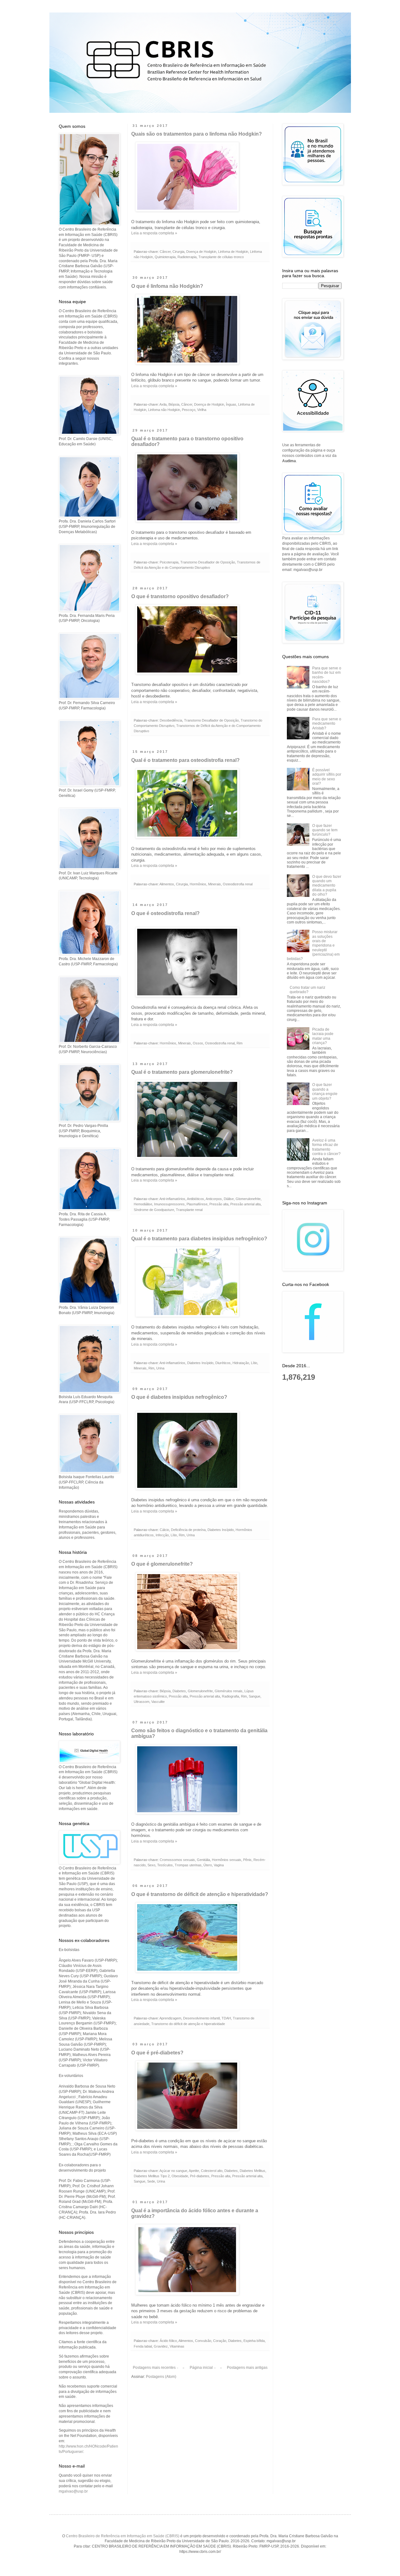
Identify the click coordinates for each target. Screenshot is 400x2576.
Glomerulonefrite (248, 1199)
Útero (208, 1865)
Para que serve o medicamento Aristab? (327, 724)
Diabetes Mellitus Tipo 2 (152, 2176)
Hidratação (241, 1363)
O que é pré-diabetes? (157, 2053)
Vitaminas (177, 2346)
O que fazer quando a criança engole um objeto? (325, 1091)
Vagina (219, 1865)
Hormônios (198, 884)
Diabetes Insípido (200, 1363)
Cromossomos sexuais (177, 1860)
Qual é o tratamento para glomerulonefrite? (182, 1072)
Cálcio (164, 1530)
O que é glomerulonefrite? (162, 1564)
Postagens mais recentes (154, 2368)
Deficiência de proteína (188, 1530)
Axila (163, 404)
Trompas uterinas (188, 1865)
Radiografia (230, 1696)
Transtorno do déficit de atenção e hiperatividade (188, 2024)
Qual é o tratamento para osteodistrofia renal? (185, 760)
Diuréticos (223, 1363)
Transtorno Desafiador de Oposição (208, 562)
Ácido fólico (168, 2341)
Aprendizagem (170, 2018)
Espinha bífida (254, 2341)
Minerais (215, 884)
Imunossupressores (169, 1204)
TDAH (226, 2018)
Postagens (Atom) (161, 2377)
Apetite (194, 2171)
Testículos (165, 1865)
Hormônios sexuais (227, 1860)
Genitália (203, 1860)
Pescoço (189, 410)
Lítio (254, 1363)
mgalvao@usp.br (73, 2491)
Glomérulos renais (229, 1691)
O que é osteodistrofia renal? (165, 913)
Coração (220, 2341)
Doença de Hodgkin (201, 252)
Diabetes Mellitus (252, 2171)
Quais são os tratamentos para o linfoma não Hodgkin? (197, 134)
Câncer (165, 252)
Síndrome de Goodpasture (154, 1210)
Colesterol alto (212, 2171)
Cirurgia (178, 252)
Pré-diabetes (200, 2176)
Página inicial (201, 2368)
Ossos (198, 1043)
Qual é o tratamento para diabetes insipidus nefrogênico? (199, 1239)
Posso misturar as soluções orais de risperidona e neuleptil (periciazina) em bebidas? (313, 945)
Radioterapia (187, 257)
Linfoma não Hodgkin (164, 410)
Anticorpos (214, 1199)
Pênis (247, 1860)
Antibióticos (195, 1199)
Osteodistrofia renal (238, 884)
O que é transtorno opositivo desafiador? (180, 596)
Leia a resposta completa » (154, 233)
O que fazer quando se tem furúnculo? (325, 830)
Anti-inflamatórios (172, 1199)
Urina (160, 1368)
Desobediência (171, 720)
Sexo (151, 1865)
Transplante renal (189, 1210)
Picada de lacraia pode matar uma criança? (323, 1036)
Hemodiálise (143, 1204)
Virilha (202, 410)
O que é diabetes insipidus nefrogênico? (179, 1397)
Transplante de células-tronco (221, 257)
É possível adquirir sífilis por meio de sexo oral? (327, 777)
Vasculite (158, 1702)
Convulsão (203, 2341)
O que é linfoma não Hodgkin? (167, 286)
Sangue (255, 1696)
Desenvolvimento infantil (201, 2018)
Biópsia (174, 404)
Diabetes (179, 1691)
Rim (240, 1043)
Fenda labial (143, 2346)
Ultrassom (142, 1702)
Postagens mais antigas (247, 2368)
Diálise (229, 1199)
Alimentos (167, 884)
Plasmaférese (197, 1204)
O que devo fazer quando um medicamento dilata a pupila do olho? (327, 886)
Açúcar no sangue (173, 2171)
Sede (151, 2181)
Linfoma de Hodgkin (233, 252)
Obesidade (180, 2176)
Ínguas (231, 404)
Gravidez (161, 2346)
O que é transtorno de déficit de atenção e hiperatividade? (200, 1894)
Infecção (162, 1535)
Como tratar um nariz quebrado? (307, 990)
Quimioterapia (165, 257)
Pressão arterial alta (245, 1204)
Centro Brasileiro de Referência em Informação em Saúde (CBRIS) (123, 2536)
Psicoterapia (169, 562)
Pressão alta (219, 1204)
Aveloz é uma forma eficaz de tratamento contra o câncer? (326, 1147)
